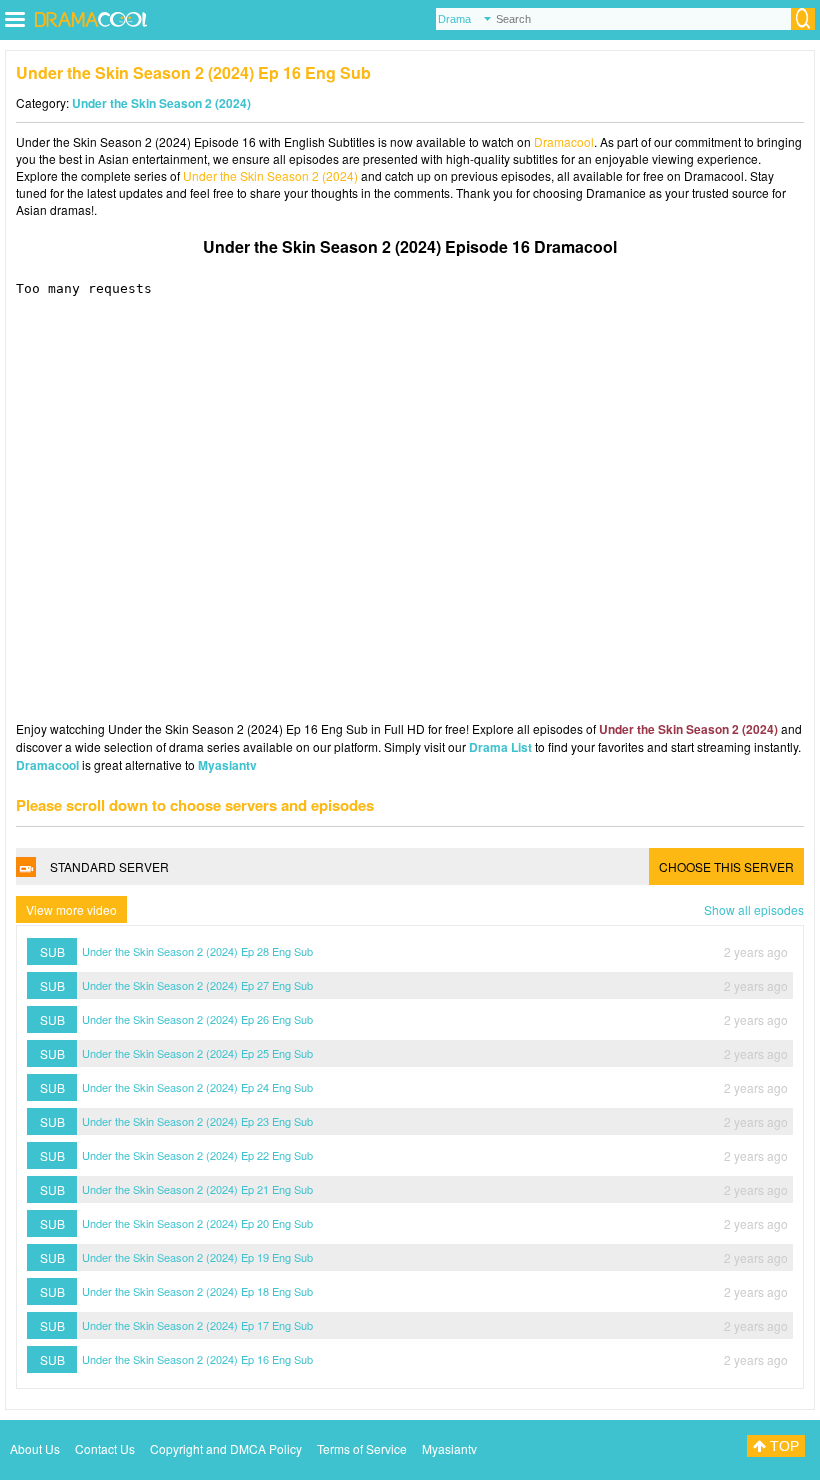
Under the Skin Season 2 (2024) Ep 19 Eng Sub (197, 1257)
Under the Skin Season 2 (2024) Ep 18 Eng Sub (197, 1291)
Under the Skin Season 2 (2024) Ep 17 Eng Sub (197, 1325)
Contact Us (105, 1448)
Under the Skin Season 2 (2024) (161, 103)
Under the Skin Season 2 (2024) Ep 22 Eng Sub (197, 1155)
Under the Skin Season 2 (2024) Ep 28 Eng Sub (197, 951)
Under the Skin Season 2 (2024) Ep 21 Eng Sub (197, 1189)
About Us (35, 1448)
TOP (782, 1446)
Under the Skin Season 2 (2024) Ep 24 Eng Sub (197, 1087)
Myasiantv (227, 765)
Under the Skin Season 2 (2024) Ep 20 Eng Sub (197, 1223)
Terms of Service (362, 1448)
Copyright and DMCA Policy (226, 1448)
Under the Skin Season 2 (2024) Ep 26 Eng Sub (197, 1019)
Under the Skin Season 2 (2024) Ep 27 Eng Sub (197, 985)
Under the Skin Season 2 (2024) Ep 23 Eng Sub (197, 1121)
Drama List (500, 747)
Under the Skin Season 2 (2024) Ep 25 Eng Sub (197, 1053)
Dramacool (564, 141)
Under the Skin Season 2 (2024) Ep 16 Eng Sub (197, 1359)
